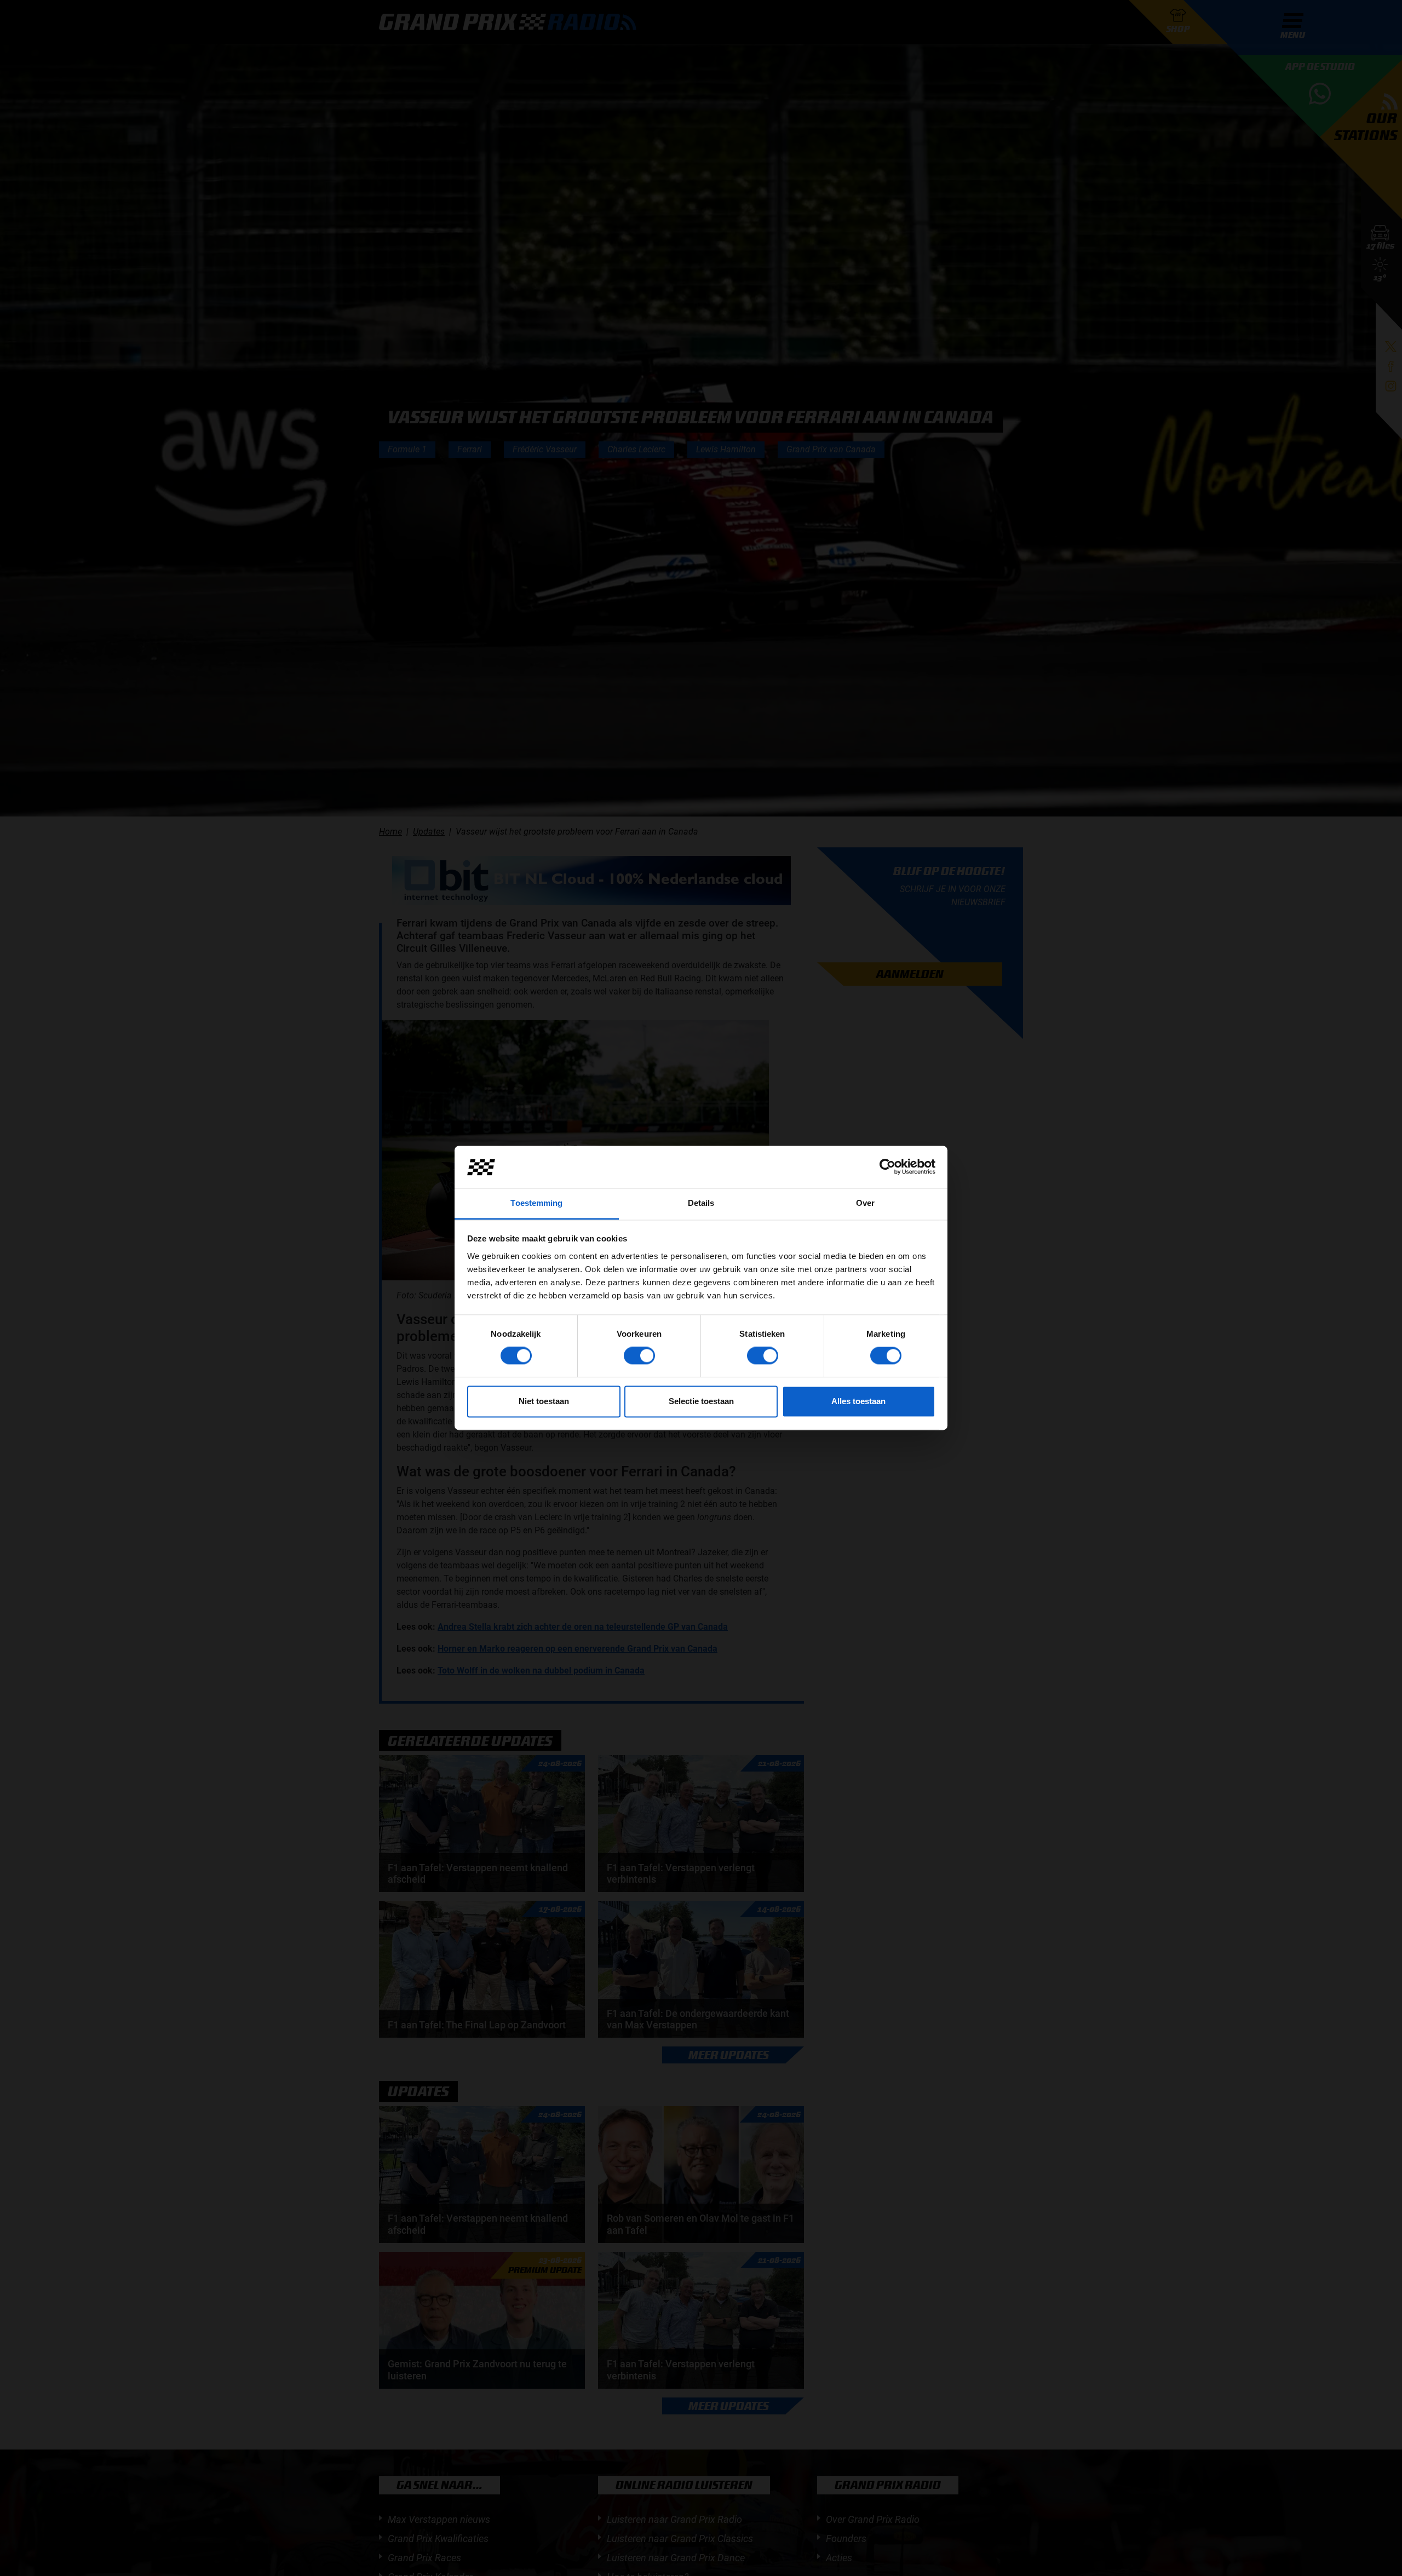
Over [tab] (865, 1203)
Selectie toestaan (701, 1401)
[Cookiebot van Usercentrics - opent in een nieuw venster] (887, 1167)
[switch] (639, 1356)
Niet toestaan (544, 1401)
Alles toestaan (858, 1401)
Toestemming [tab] (536, 1203)
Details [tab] (701, 1203)
